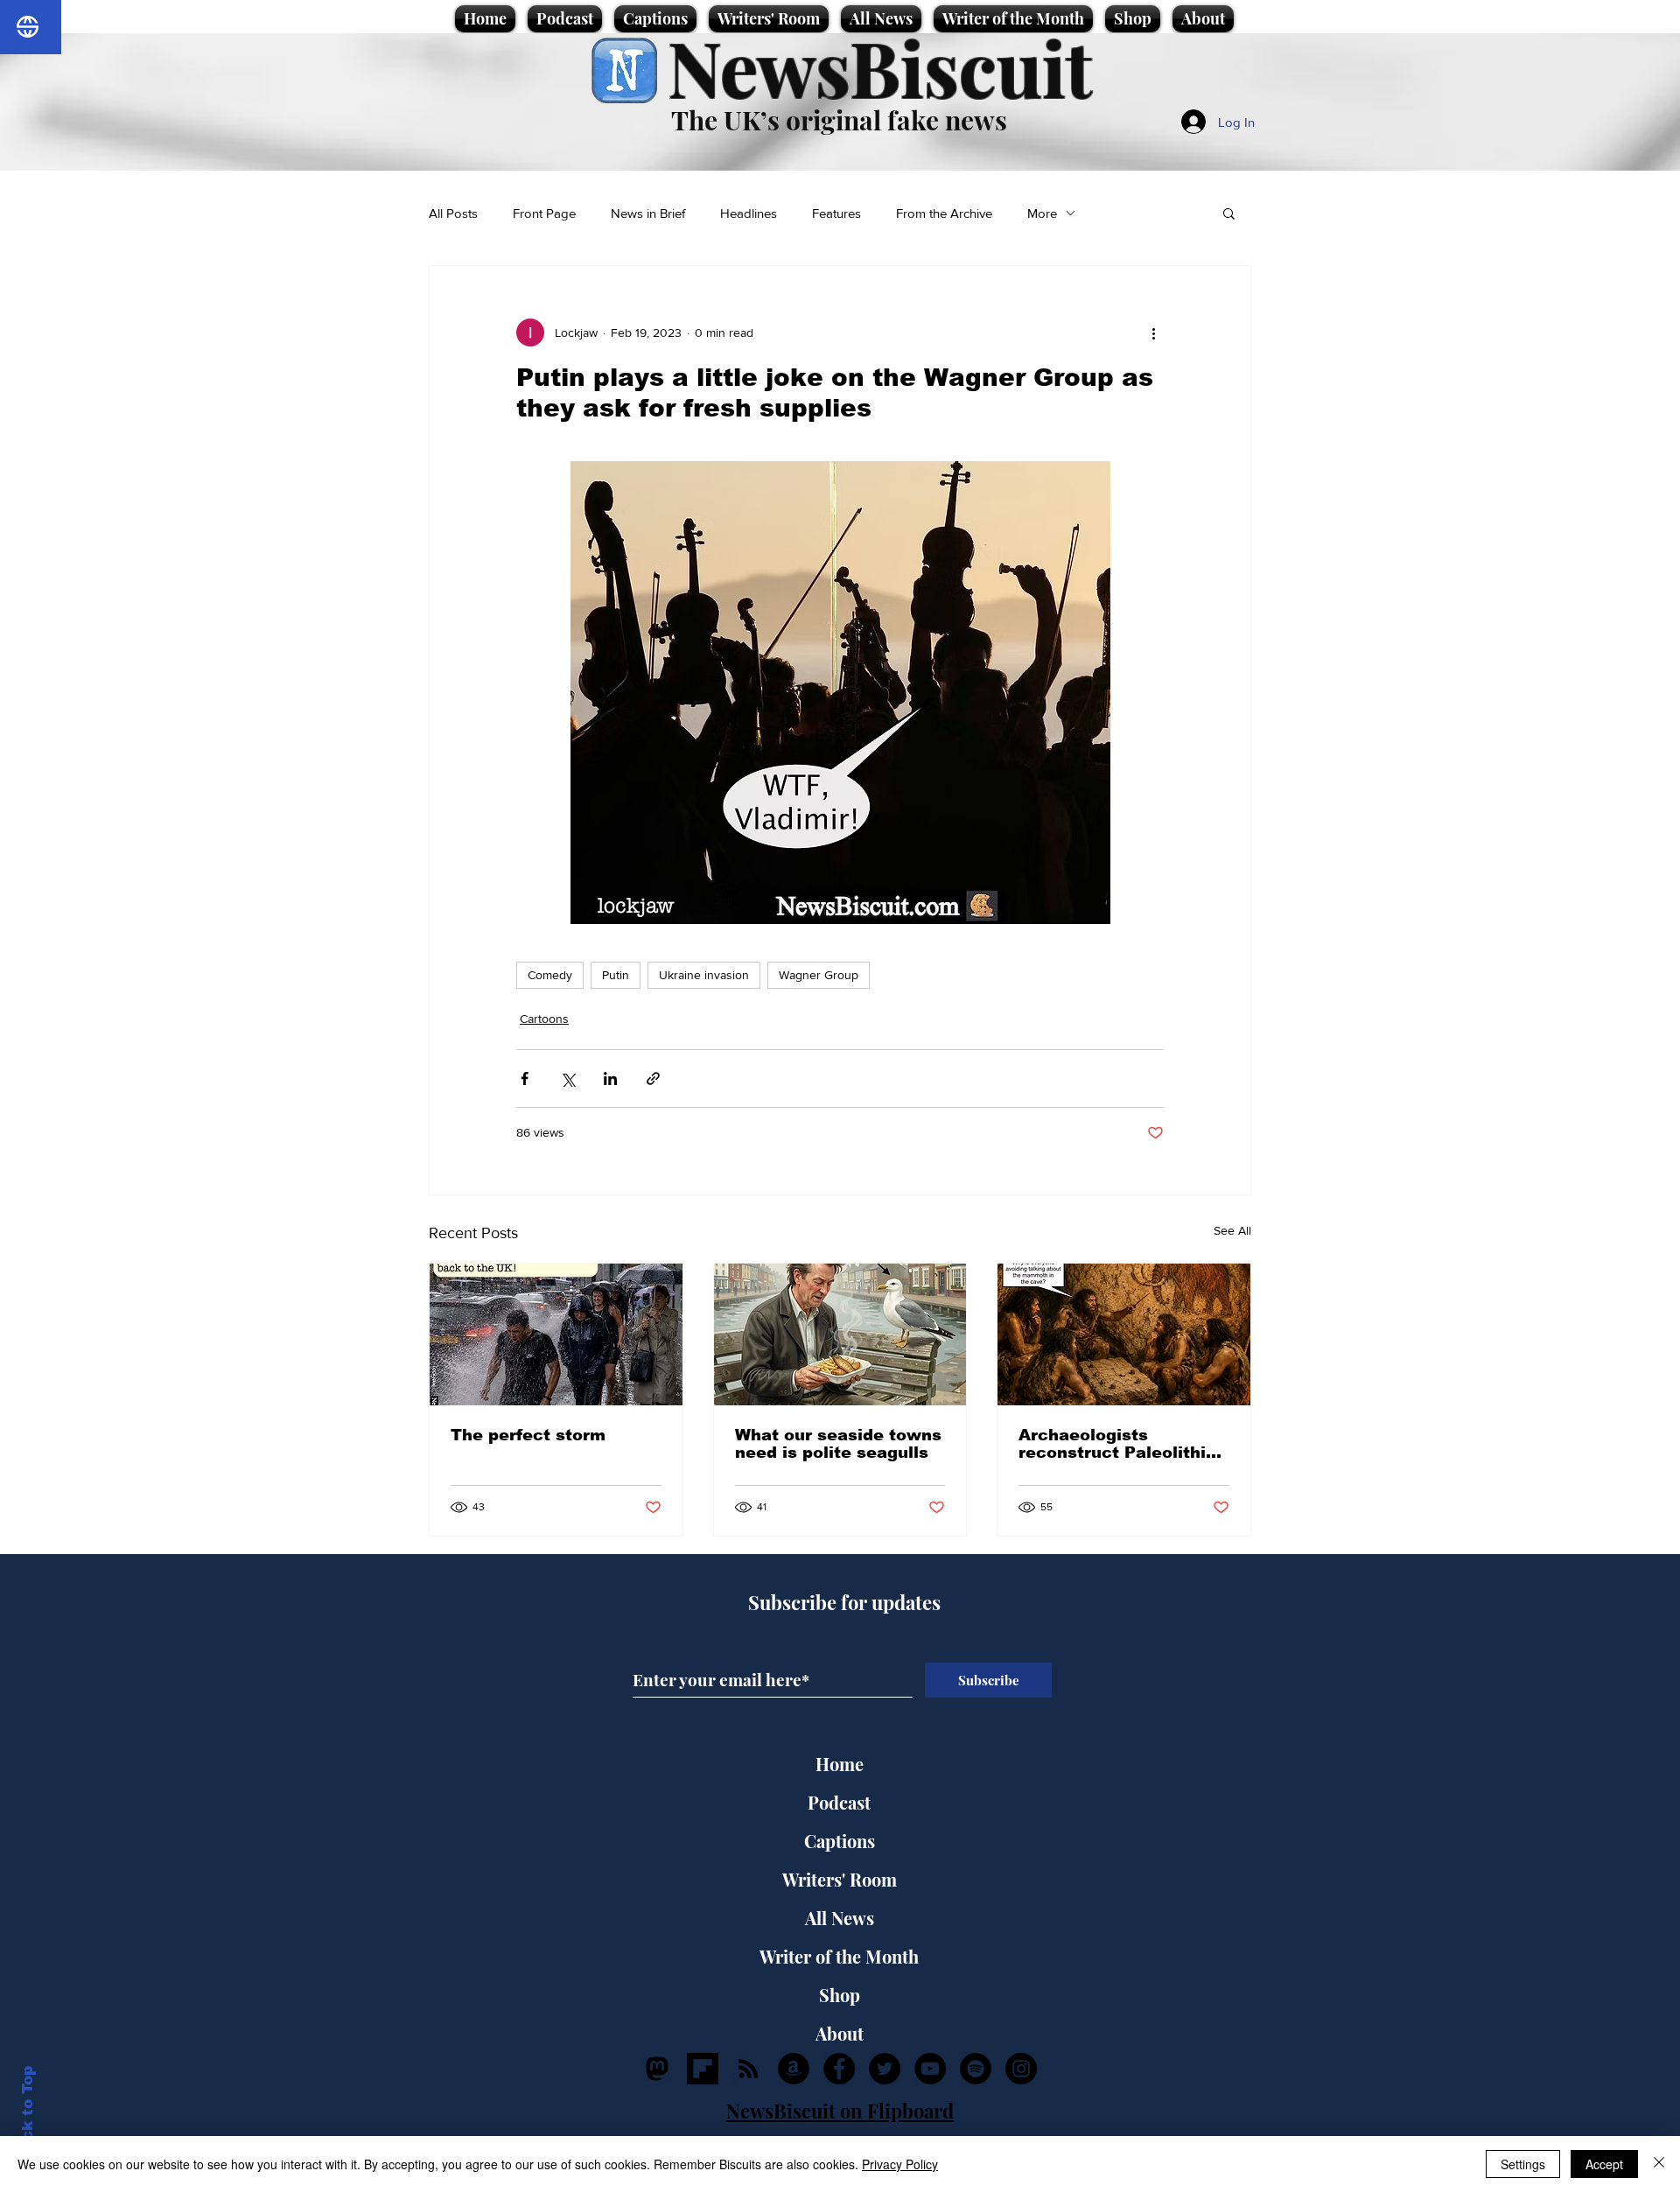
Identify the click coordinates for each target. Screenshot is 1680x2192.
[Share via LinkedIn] (610, 1078)
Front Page (544, 213)
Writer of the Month (839, 1956)
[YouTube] (930, 2069)
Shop (840, 1995)
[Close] (1659, 2164)
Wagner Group (819, 975)
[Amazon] (794, 2069)
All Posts (453, 213)
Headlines (749, 213)
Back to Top (28, 2114)
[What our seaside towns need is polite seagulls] (840, 1334)
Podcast (839, 1802)
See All (1232, 1230)
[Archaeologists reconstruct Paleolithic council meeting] (1124, 1334)
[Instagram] (1021, 2069)
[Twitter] (885, 2069)
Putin (616, 975)
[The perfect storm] (556, 1334)
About (840, 2033)
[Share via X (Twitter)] (567, 1078)
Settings (1523, 2164)
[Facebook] (839, 2069)
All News (840, 1918)
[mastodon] (657, 2069)
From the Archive (944, 213)
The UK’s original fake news (839, 120)
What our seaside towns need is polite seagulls (838, 1444)
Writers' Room (840, 1879)
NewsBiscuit (880, 67)
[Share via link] (653, 1078)
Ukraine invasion (704, 975)
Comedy (550, 975)
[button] (1229, 213)
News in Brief (648, 213)
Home (840, 1764)
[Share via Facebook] (525, 1078)
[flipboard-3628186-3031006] (703, 2069)
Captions (840, 1841)
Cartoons (544, 1019)
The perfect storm (528, 1435)
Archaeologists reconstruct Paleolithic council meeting (1117, 1444)
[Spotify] (976, 2069)
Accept (1604, 2164)
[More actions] (1153, 333)
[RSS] (748, 2069)
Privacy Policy (900, 2164)
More (1042, 213)
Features (836, 213)
